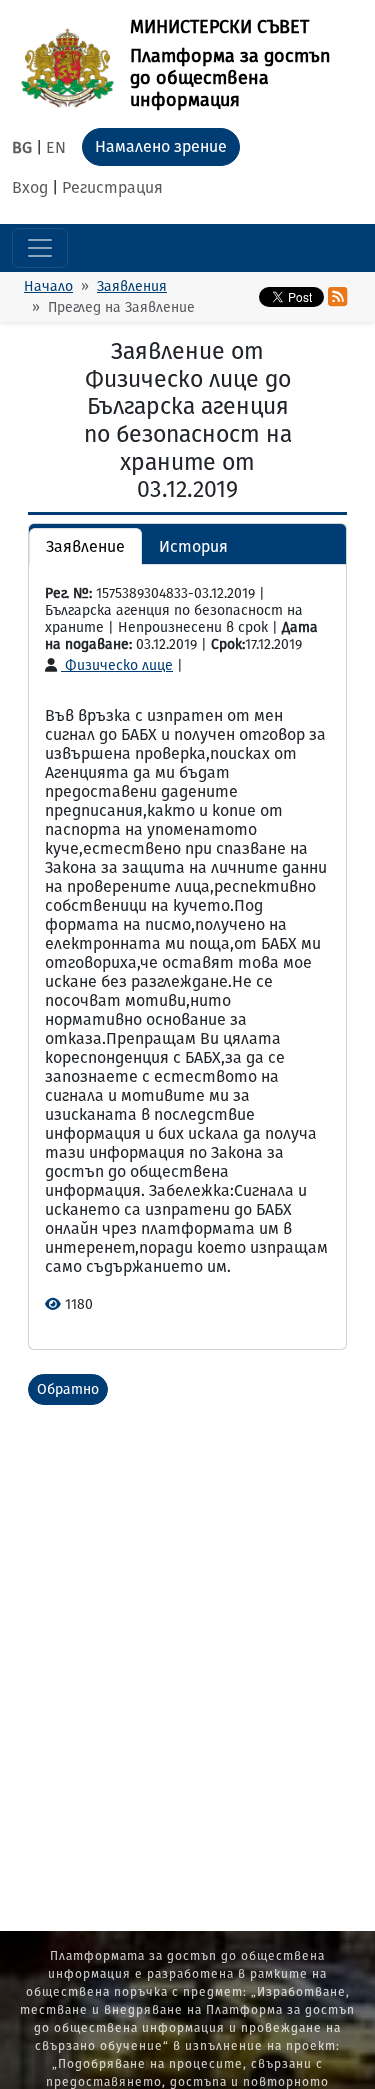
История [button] (193, 546)
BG (22, 147)
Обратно (68, 1389)
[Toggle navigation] (40, 248)
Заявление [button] (85, 546)
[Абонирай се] (337, 297)
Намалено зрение (161, 146)
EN (56, 147)
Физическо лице (117, 665)
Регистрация (112, 187)
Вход (30, 187)
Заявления (132, 286)
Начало (48, 286)
